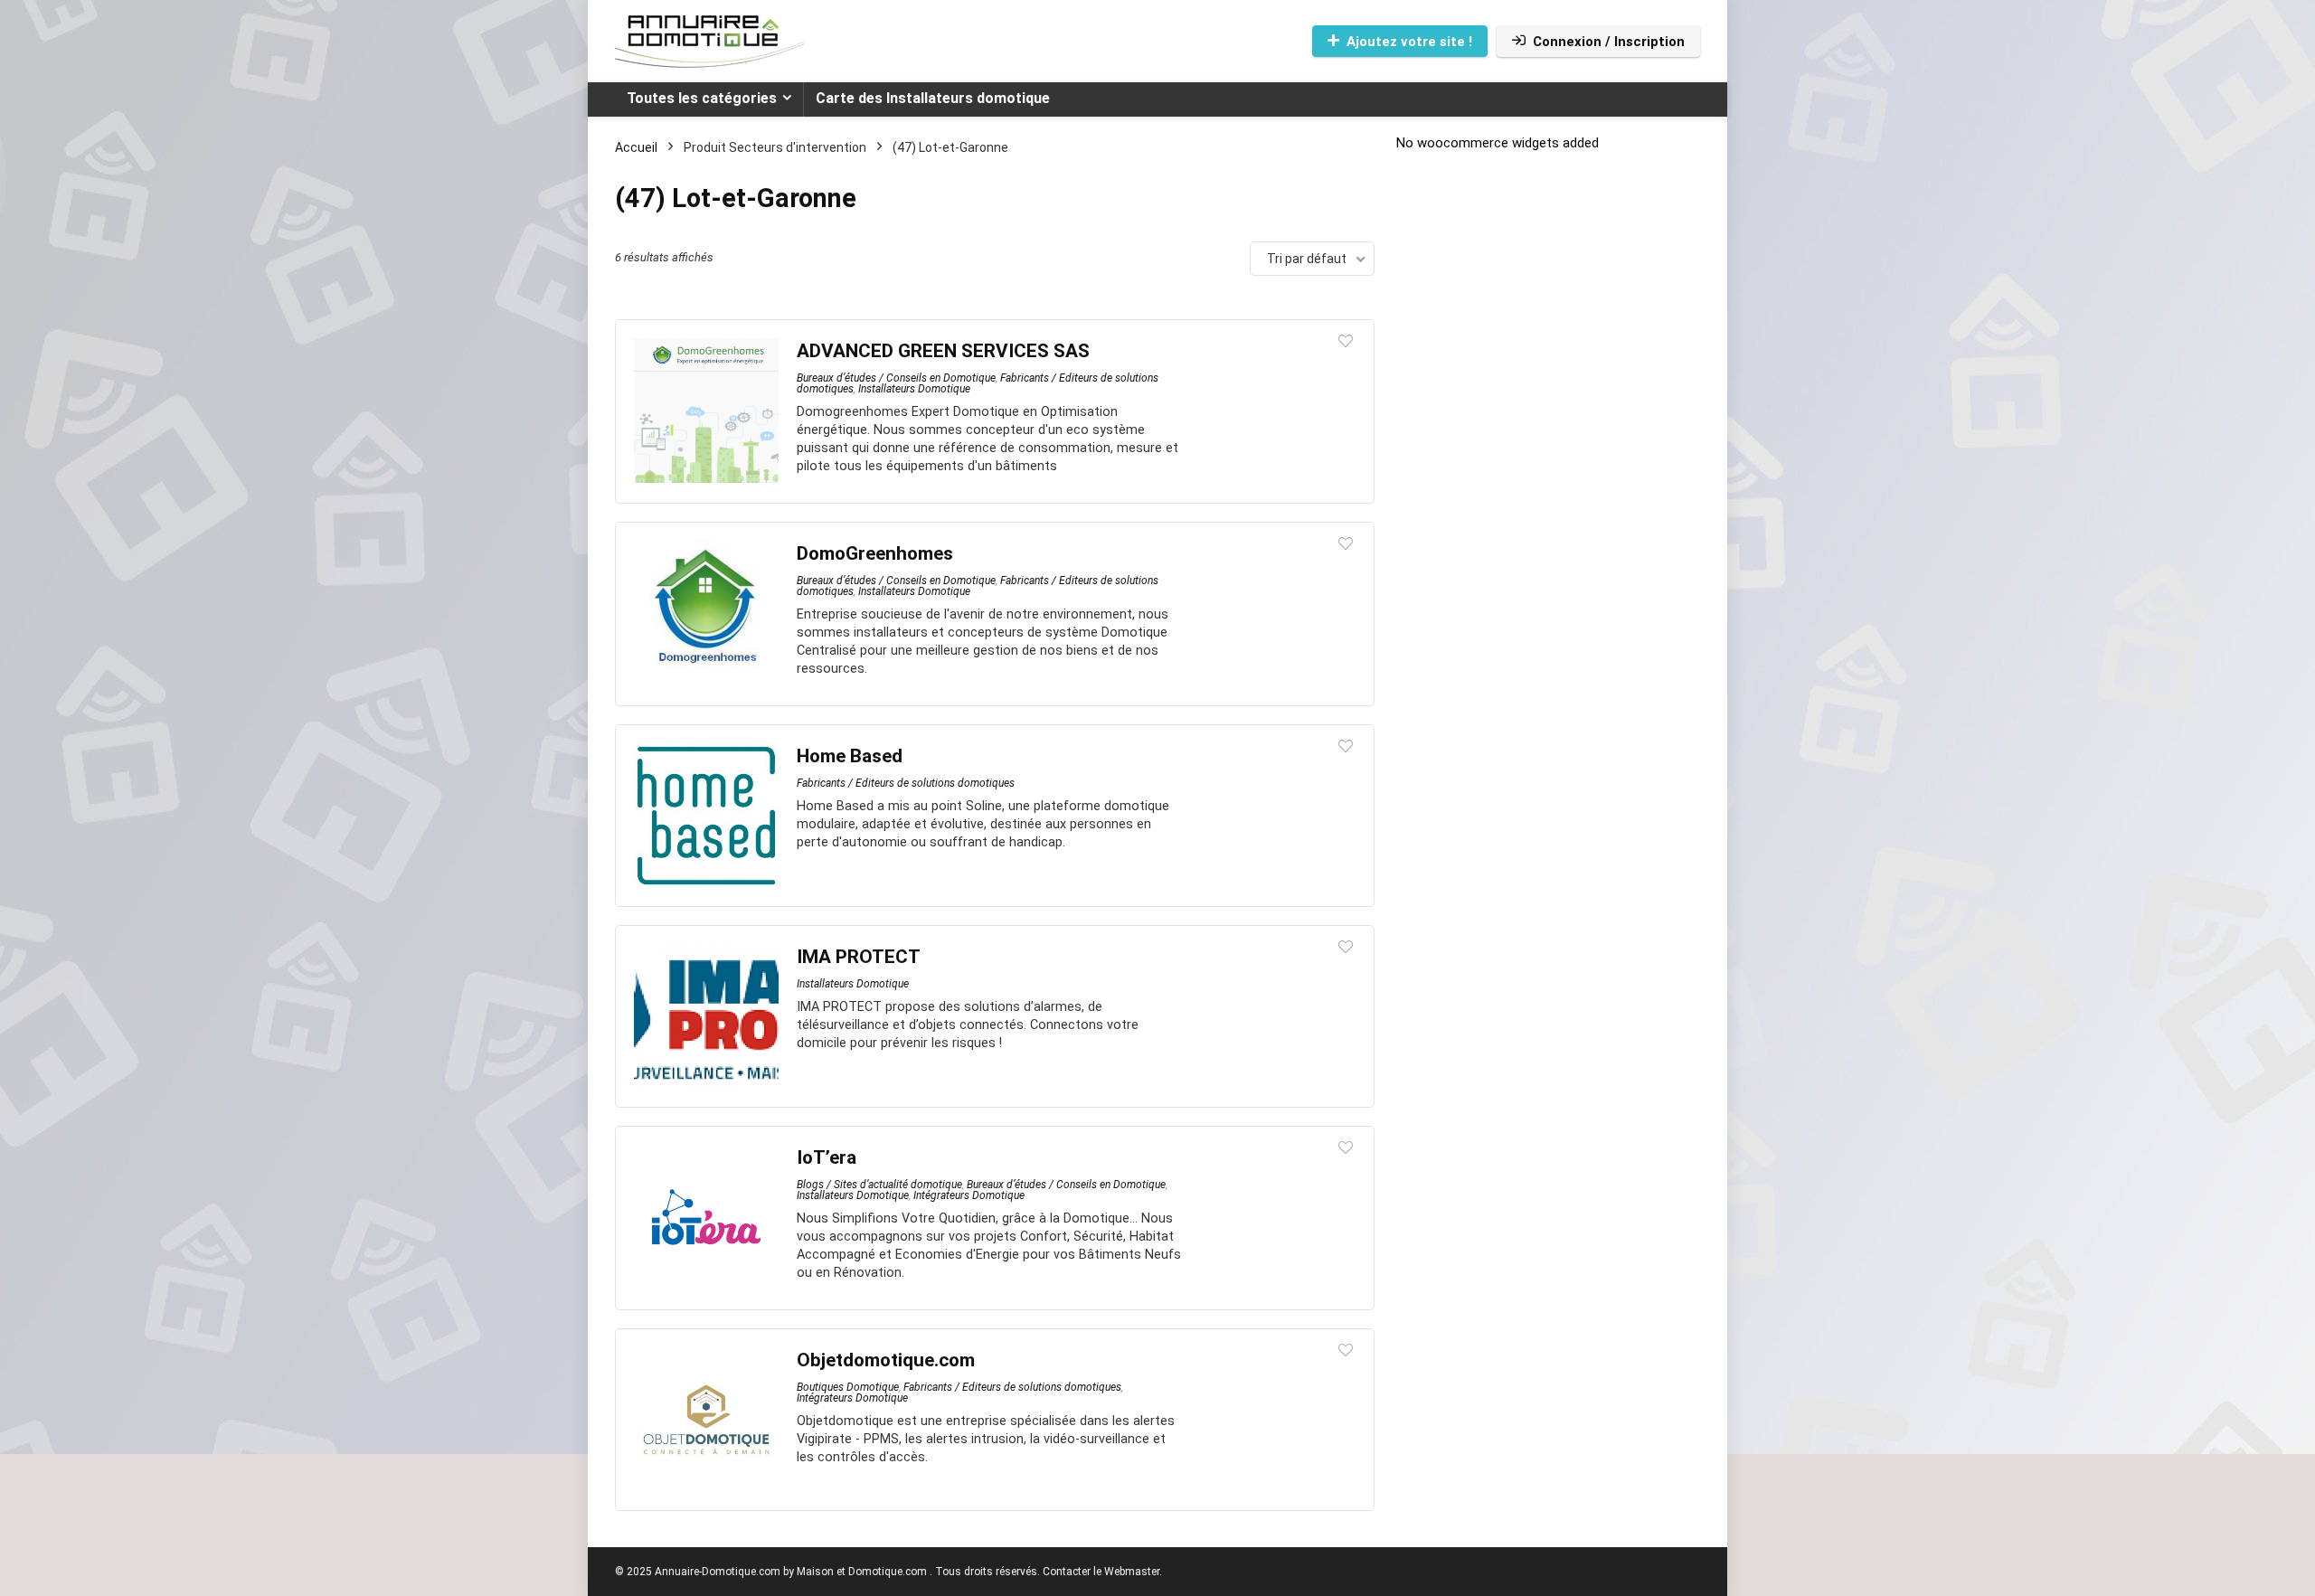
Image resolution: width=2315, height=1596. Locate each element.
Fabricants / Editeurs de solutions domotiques (906, 783)
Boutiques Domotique (848, 1387)
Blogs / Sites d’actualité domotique (879, 1185)
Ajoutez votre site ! (1409, 42)
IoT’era (827, 1157)
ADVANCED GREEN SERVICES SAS (943, 351)
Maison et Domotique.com (862, 1572)
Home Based (850, 756)
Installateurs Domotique (914, 389)
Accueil (636, 147)
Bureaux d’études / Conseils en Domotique (896, 378)
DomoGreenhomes (875, 553)
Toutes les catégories (702, 98)
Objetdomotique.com (886, 1360)
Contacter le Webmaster (1101, 1572)
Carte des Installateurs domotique (933, 98)
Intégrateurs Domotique (969, 1195)
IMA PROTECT (859, 957)
